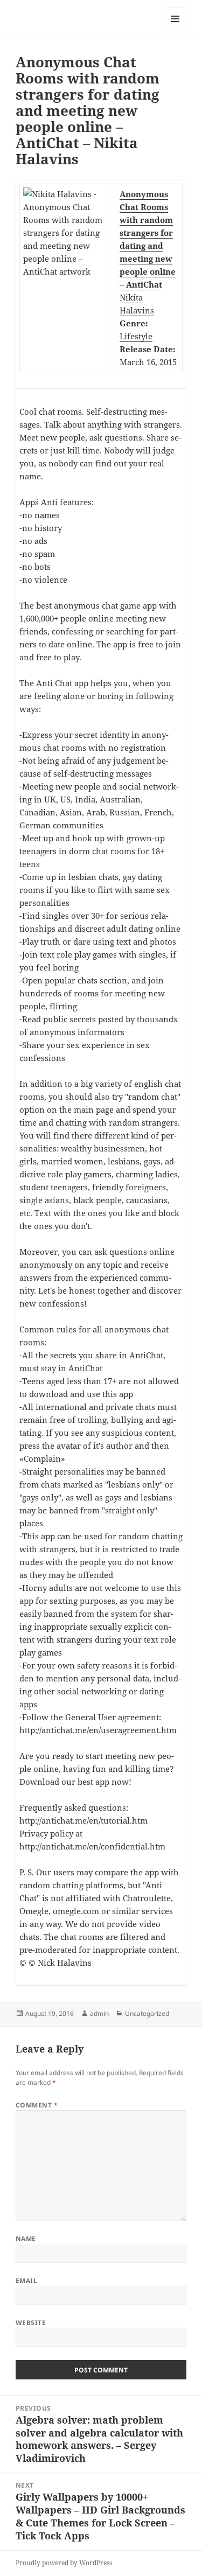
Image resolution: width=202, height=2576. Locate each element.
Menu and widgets (175, 30)
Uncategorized (147, 2013)
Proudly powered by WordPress (64, 2563)
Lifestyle (136, 336)
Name (26, 2239)
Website (31, 2323)
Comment (37, 2105)
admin (99, 2013)
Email (26, 2281)
